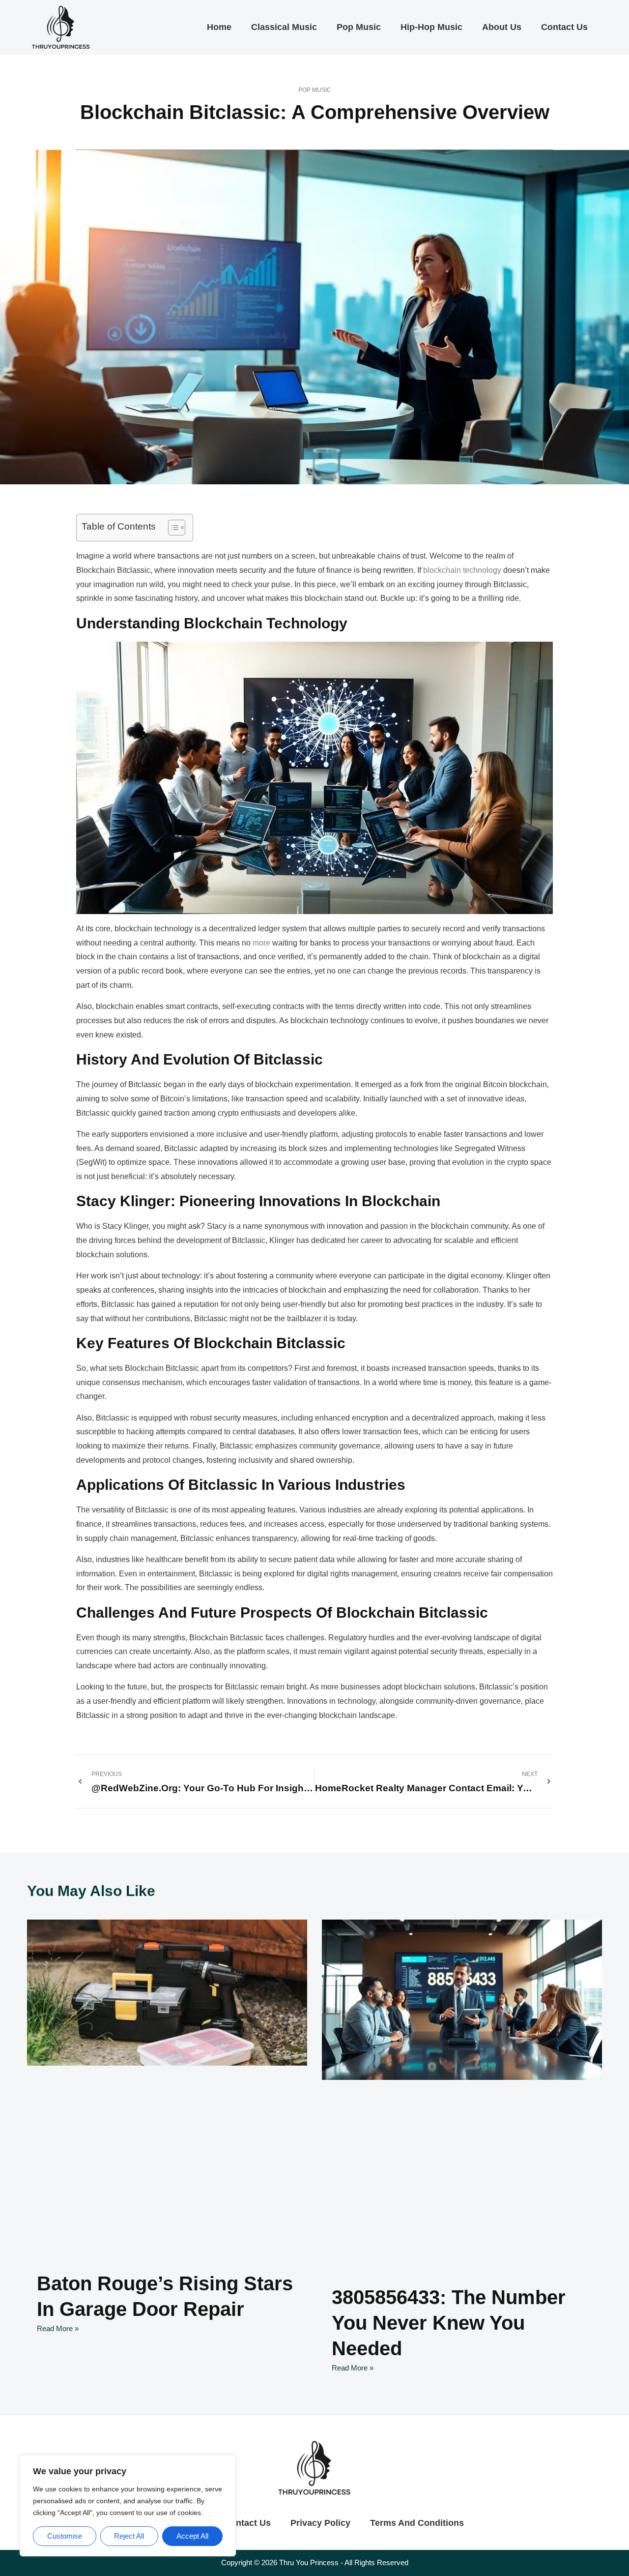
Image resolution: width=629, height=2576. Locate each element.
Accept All (192, 2536)
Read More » (58, 2328)
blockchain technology (462, 570)
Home (219, 27)
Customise (65, 2536)
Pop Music (359, 27)
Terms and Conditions (417, 2523)
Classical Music (284, 27)
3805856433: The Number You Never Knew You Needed (449, 2323)
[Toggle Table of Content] (172, 528)
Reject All (129, 2536)
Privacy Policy (320, 2523)
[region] (128, 2506)
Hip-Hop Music (431, 27)
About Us (502, 27)
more (261, 943)
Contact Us (564, 27)
